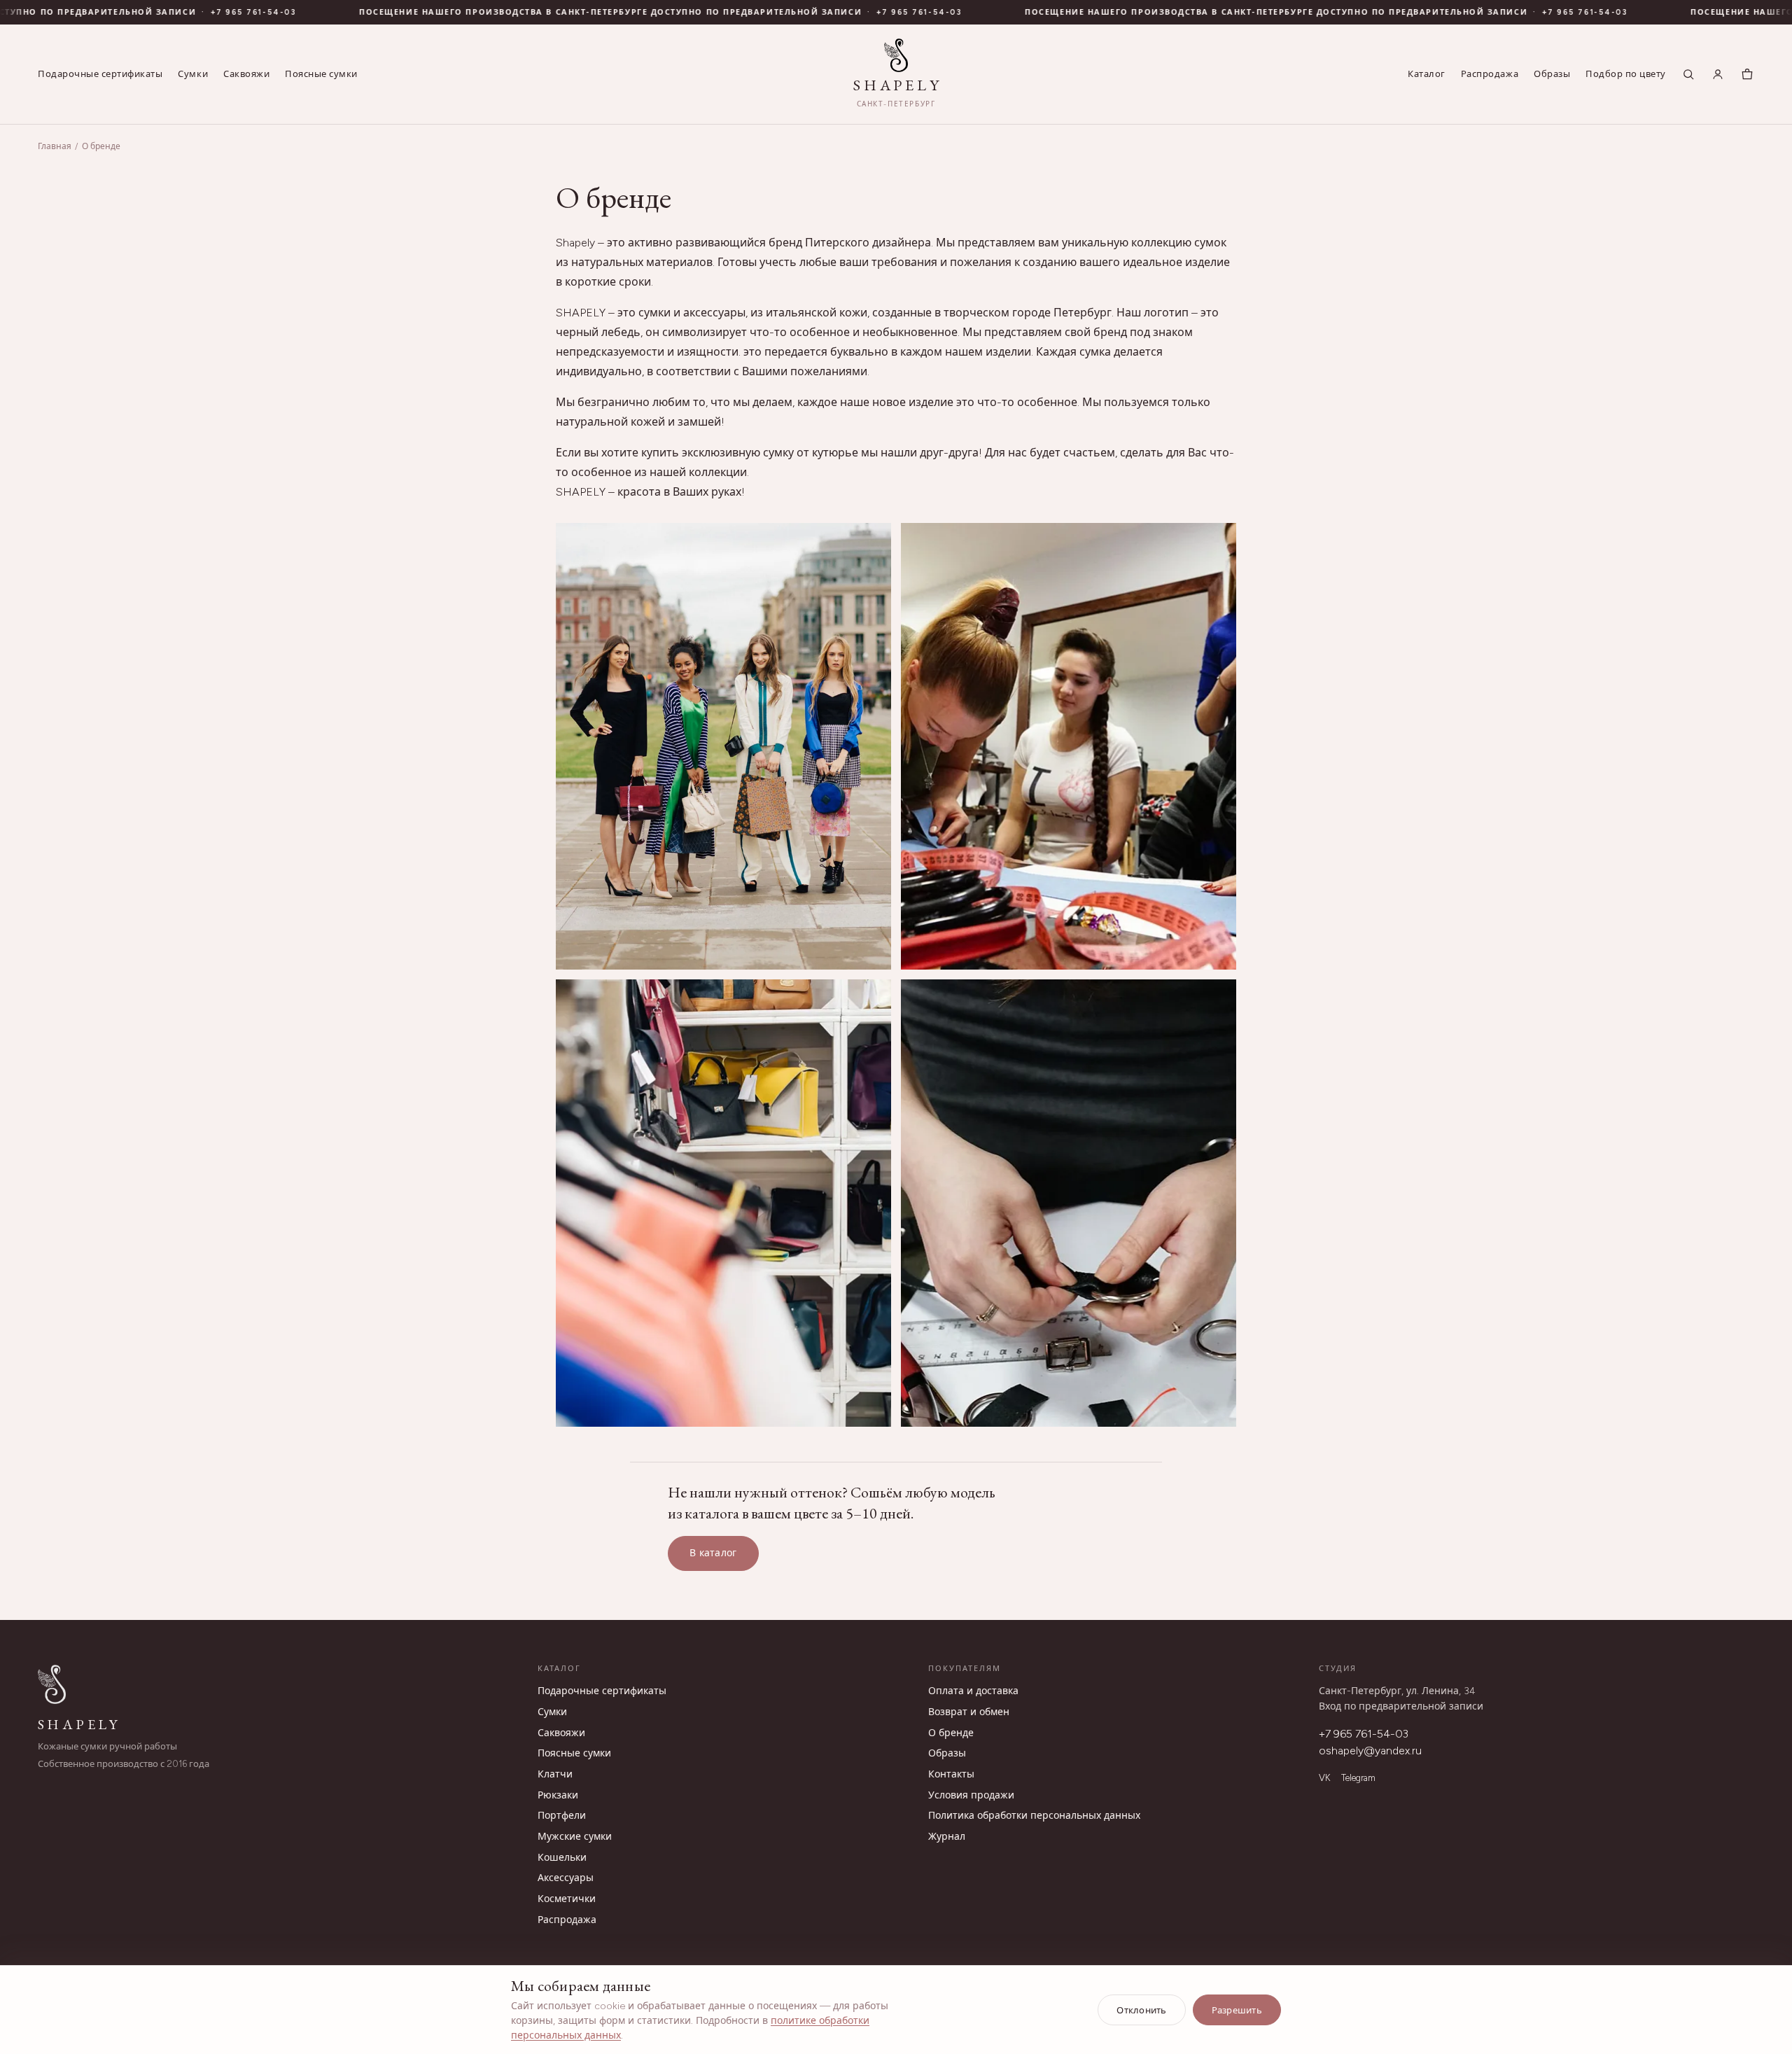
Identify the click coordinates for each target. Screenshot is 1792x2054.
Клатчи (555, 1774)
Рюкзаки (558, 1795)
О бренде (951, 1733)
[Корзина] (1747, 74)
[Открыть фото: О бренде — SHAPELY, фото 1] (723, 747)
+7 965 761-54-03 (194, 12)
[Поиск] (1688, 74)
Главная (55, 146)
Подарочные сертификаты (100, 74)
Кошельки (562, 1858)
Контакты (951, 1774)
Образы (1552, 74)
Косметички (567, 1899)
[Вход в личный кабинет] (1718, 74)
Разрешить (1237, 2010)
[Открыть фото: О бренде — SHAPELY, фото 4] (1069, 1203)
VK (1324, 1778)
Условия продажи (971, 1795)
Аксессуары (566, 1878)
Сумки (193, 74)
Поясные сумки (321, 74)
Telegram (1358, 1778)
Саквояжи (246, 74)
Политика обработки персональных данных (1034, 1816)
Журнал (947, 1837)
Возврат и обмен (969, 1712)
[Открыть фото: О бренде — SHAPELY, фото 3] (723, 1203)
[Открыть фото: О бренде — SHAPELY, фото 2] (1069, 747)
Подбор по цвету (1626, 74)
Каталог (1427, 74)
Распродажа (1490, 74)
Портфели (562, 1816)
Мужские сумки (575, 1837)
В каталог (713, 1553)
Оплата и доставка (973, 1691)
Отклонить (1141, 2010)
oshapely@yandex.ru (1370, 1751)
